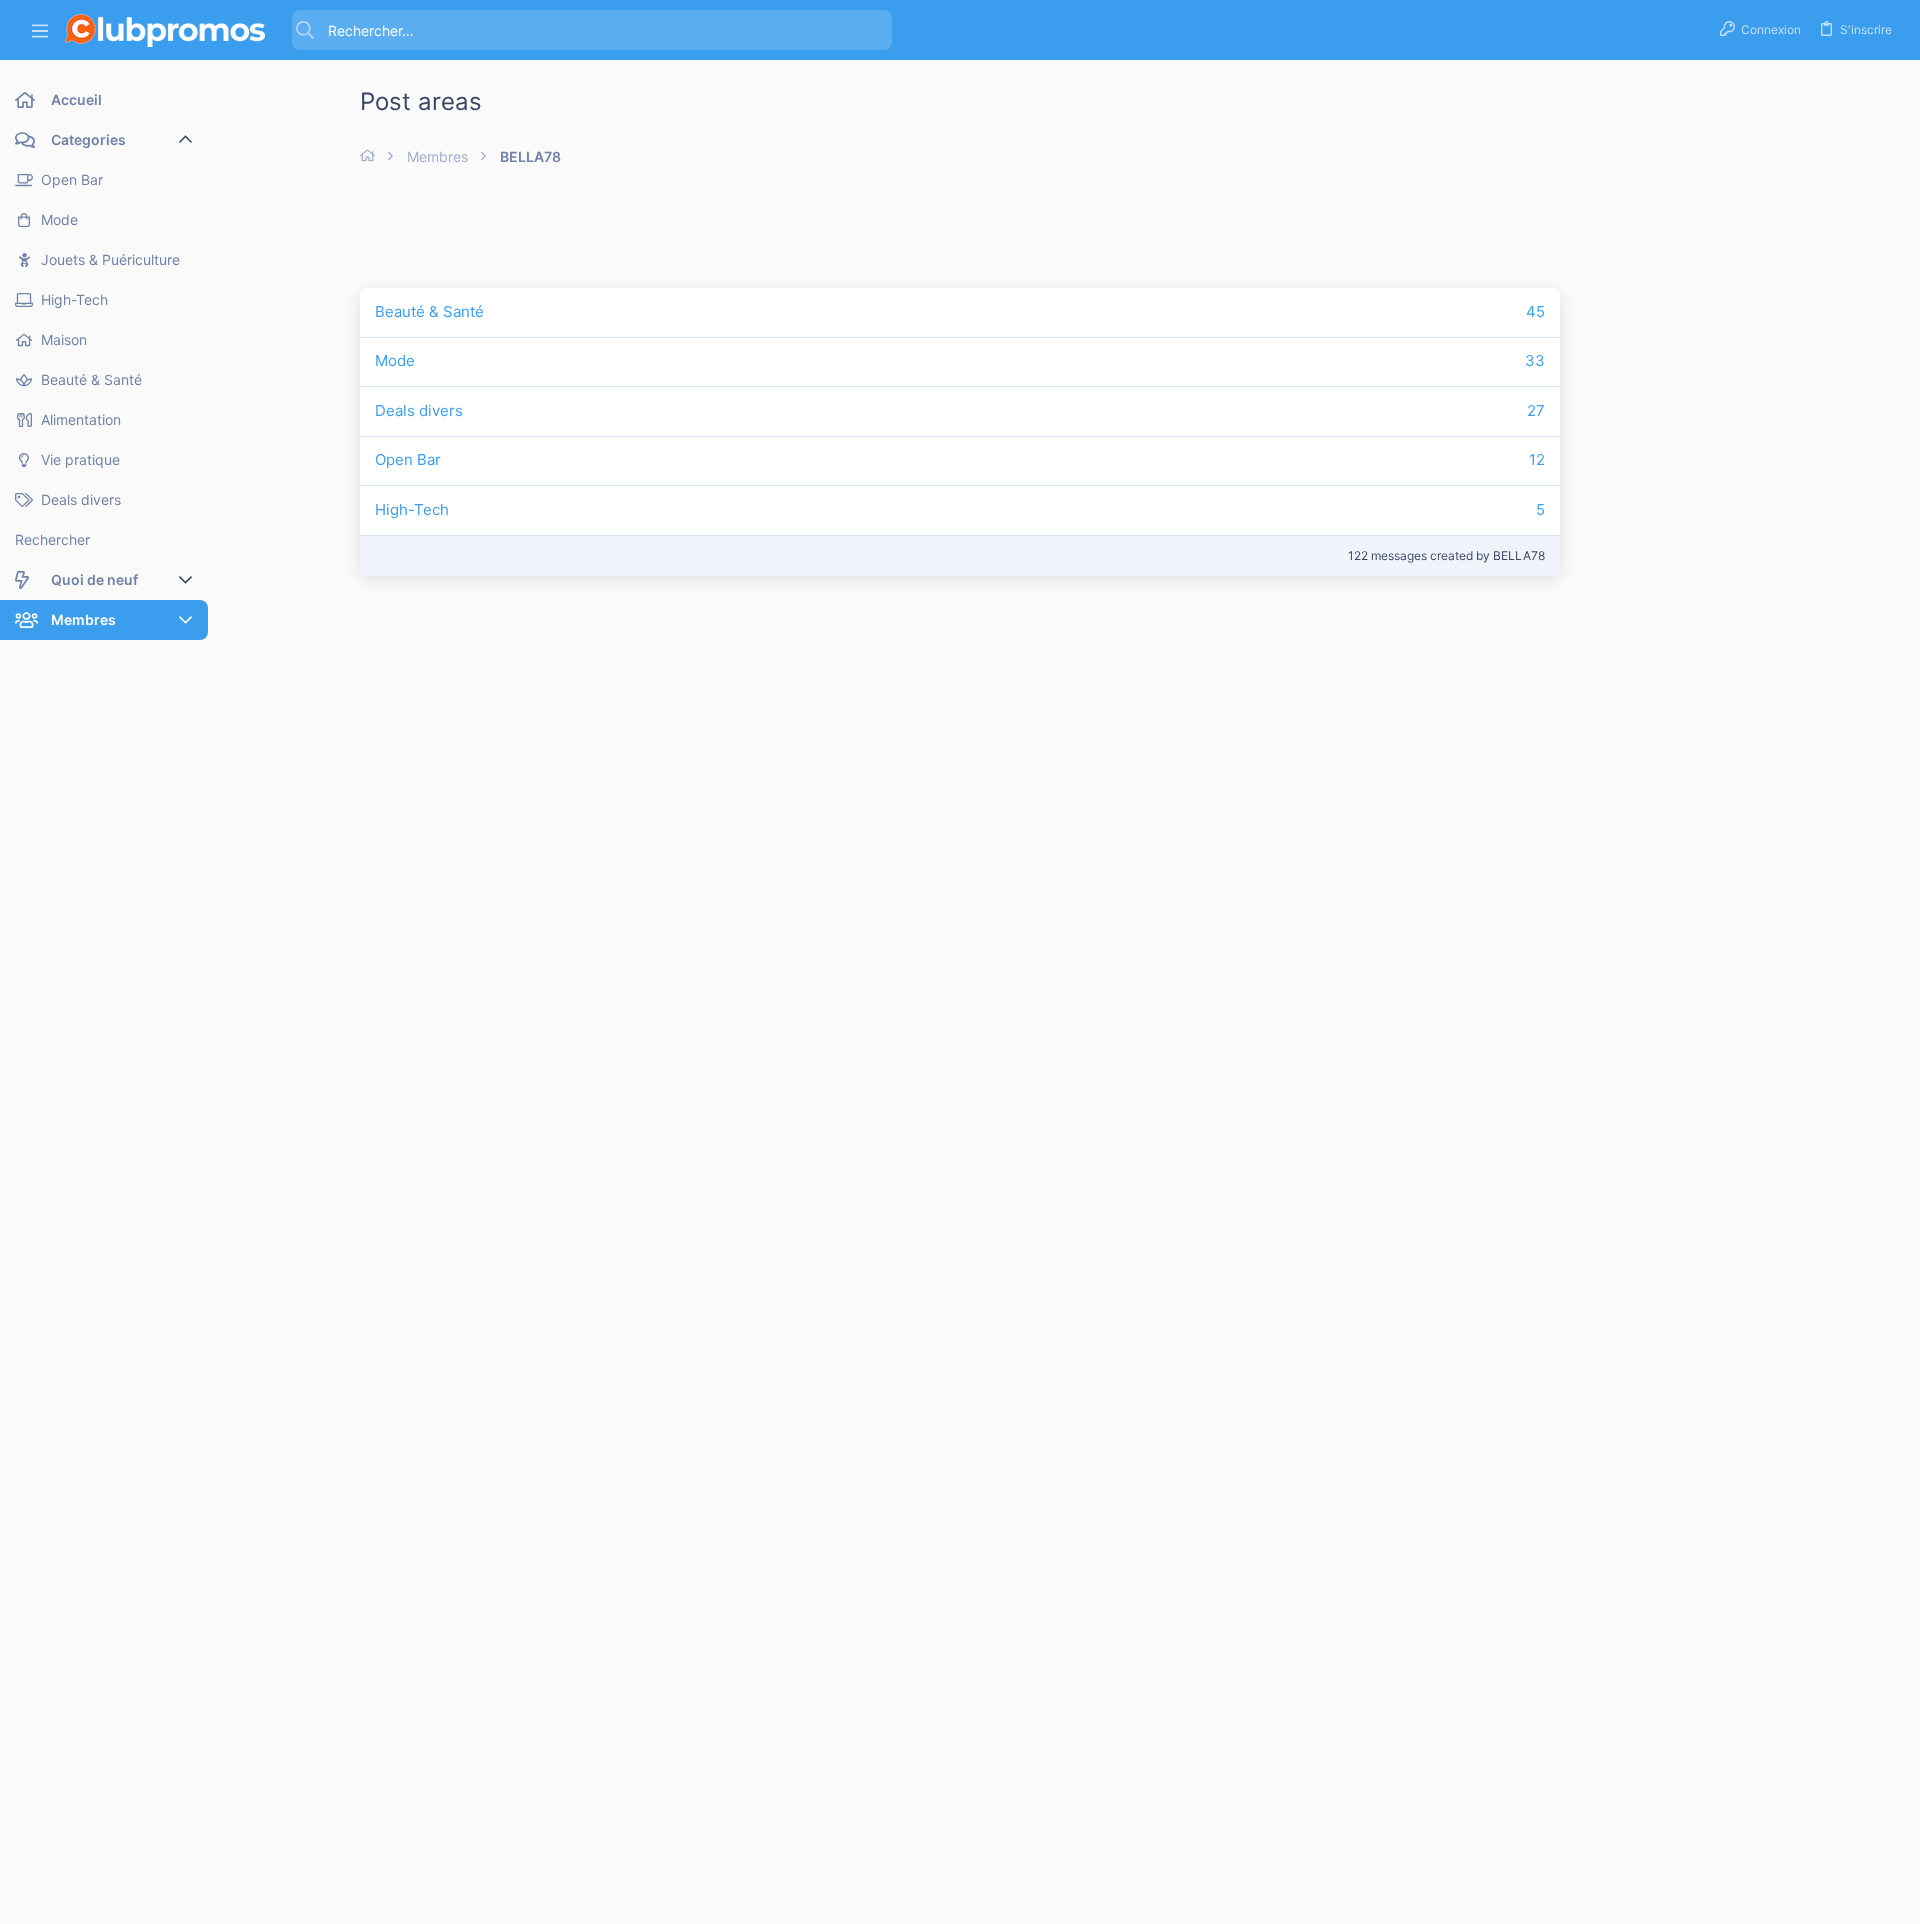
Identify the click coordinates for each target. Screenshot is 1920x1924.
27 (1536, 410)
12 (1537, 459)
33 (1535, 360)
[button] (40, 30)
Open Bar (408, 459)
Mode (395, 360)
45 (1535, 311)
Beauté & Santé (429, 311)
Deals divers (419, 410)
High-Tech (412, 509)
